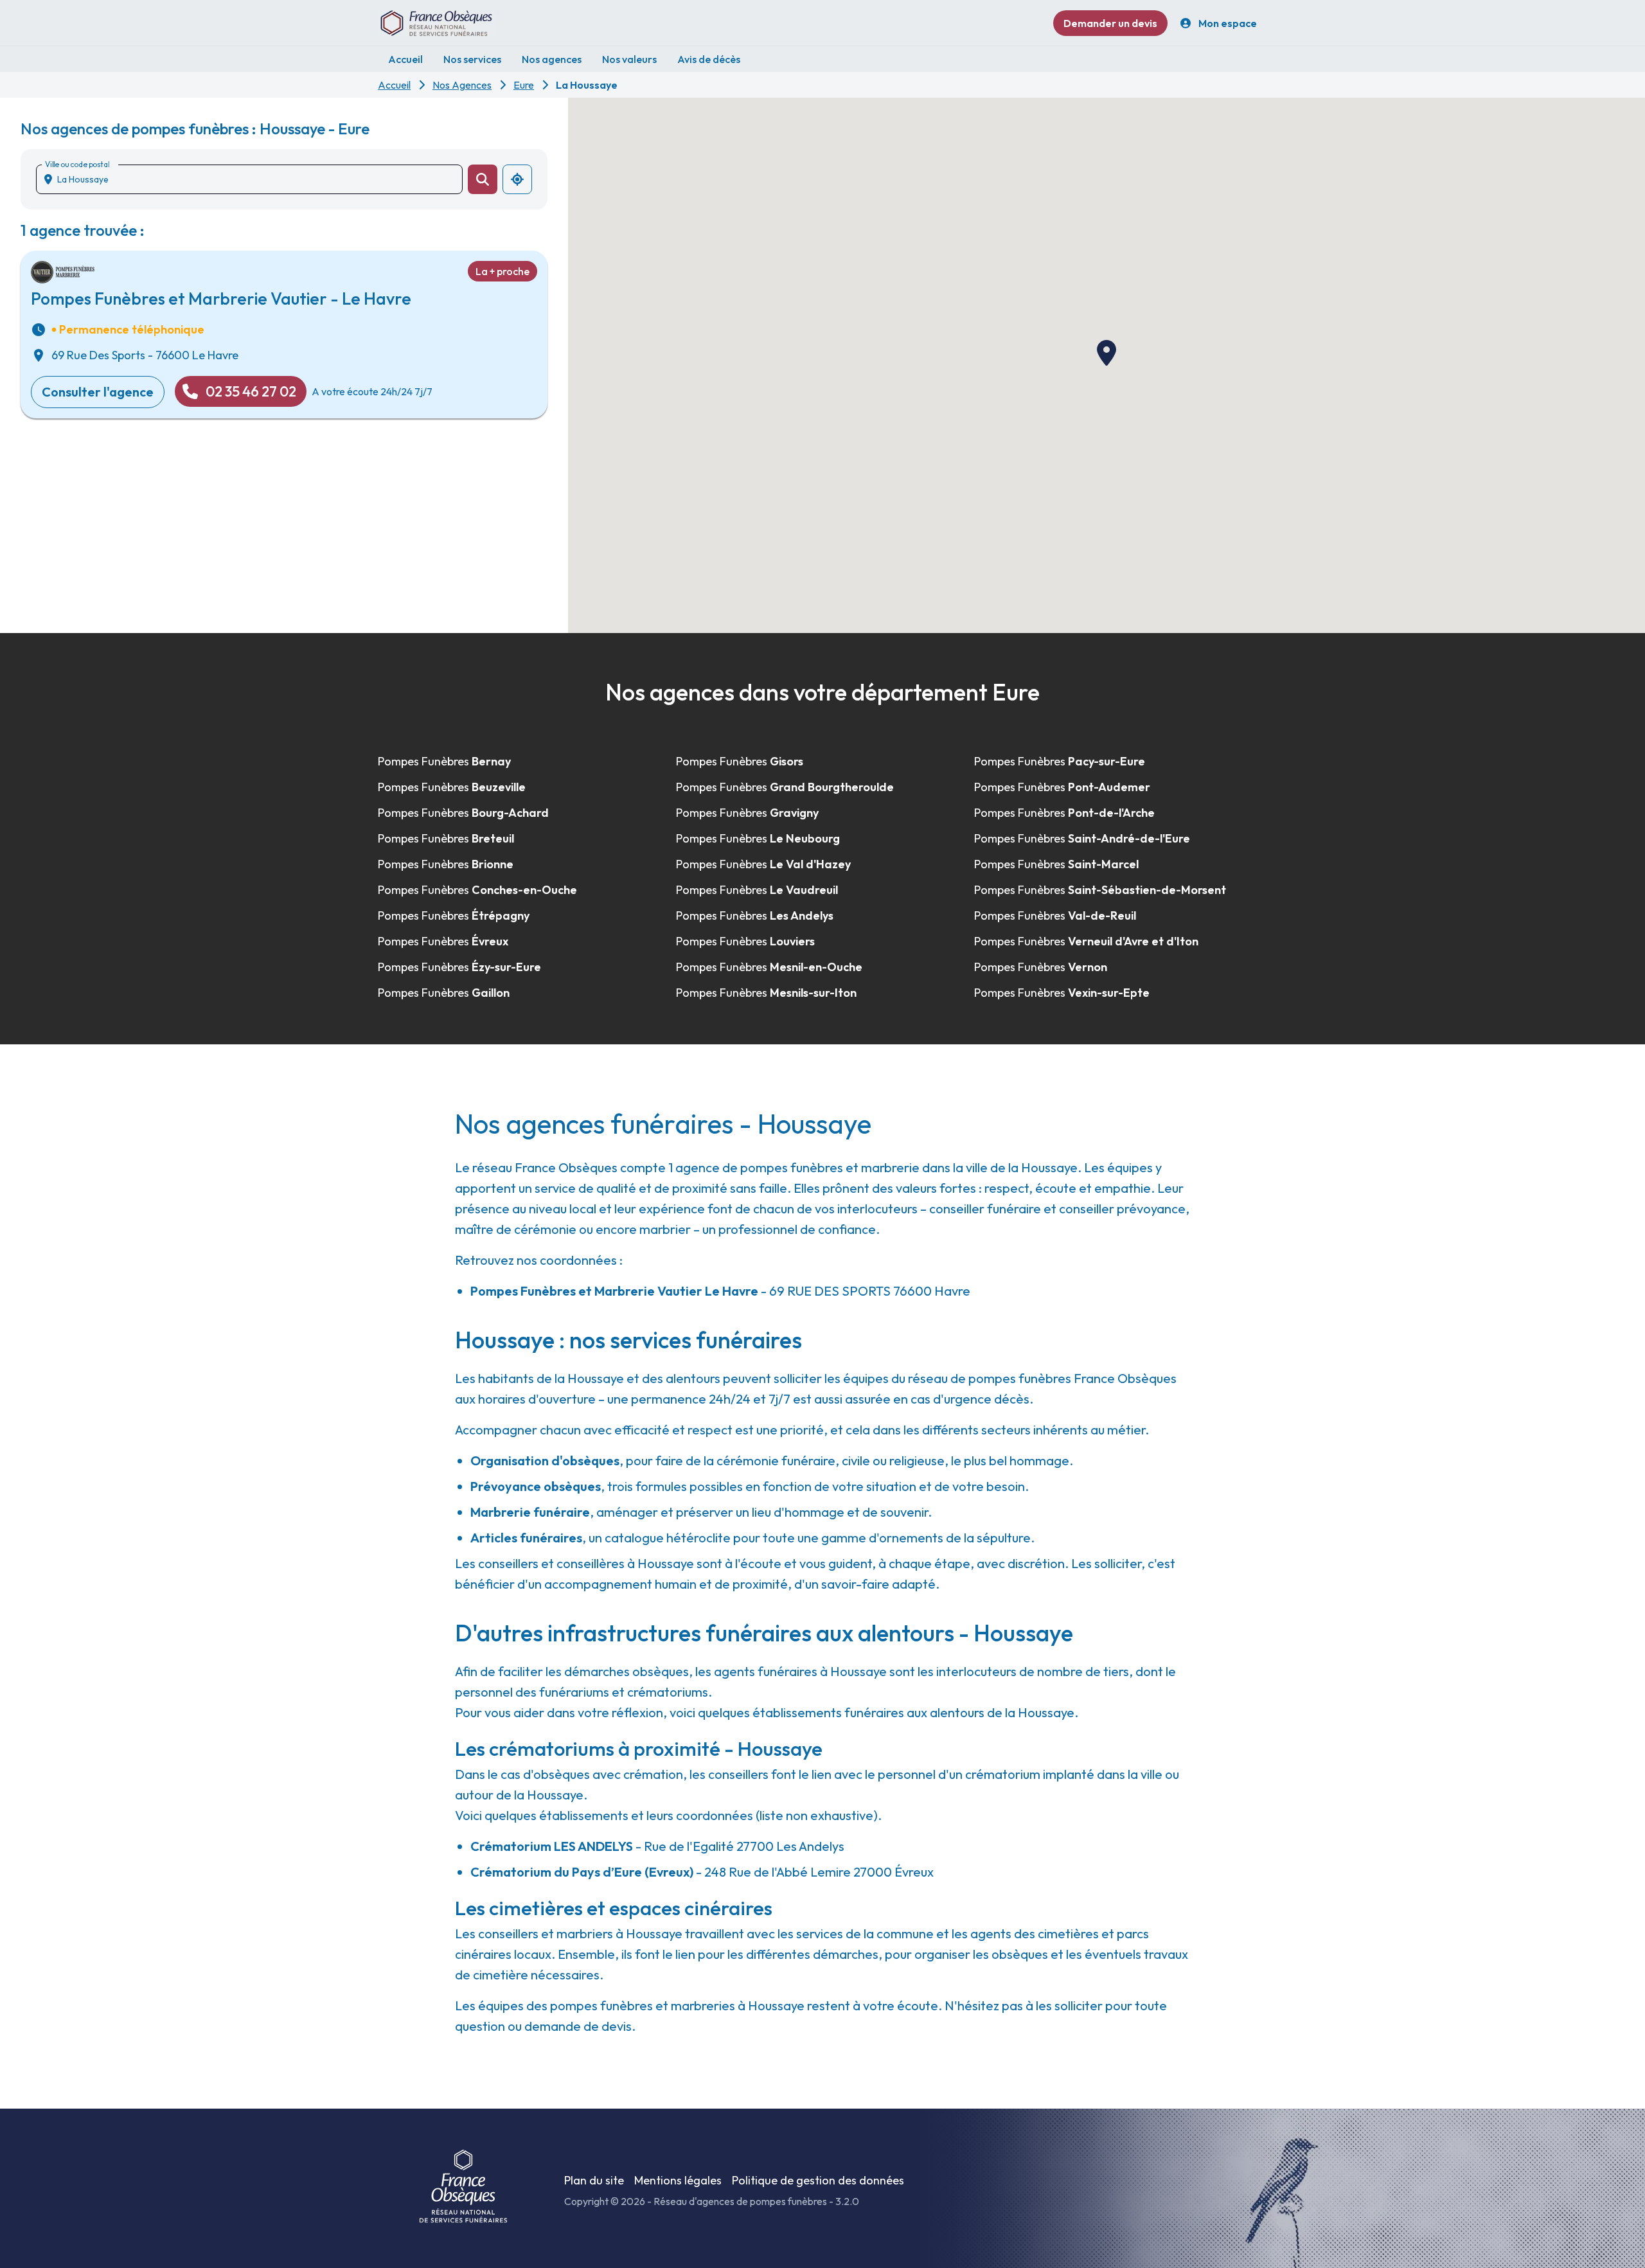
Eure (524, 85)
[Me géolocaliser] (517, 179)
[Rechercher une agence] (483, 179)
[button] (1107, 353)
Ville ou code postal (77, 164)
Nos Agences (462, 85)
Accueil (394, 85)
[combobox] (254, 179)
